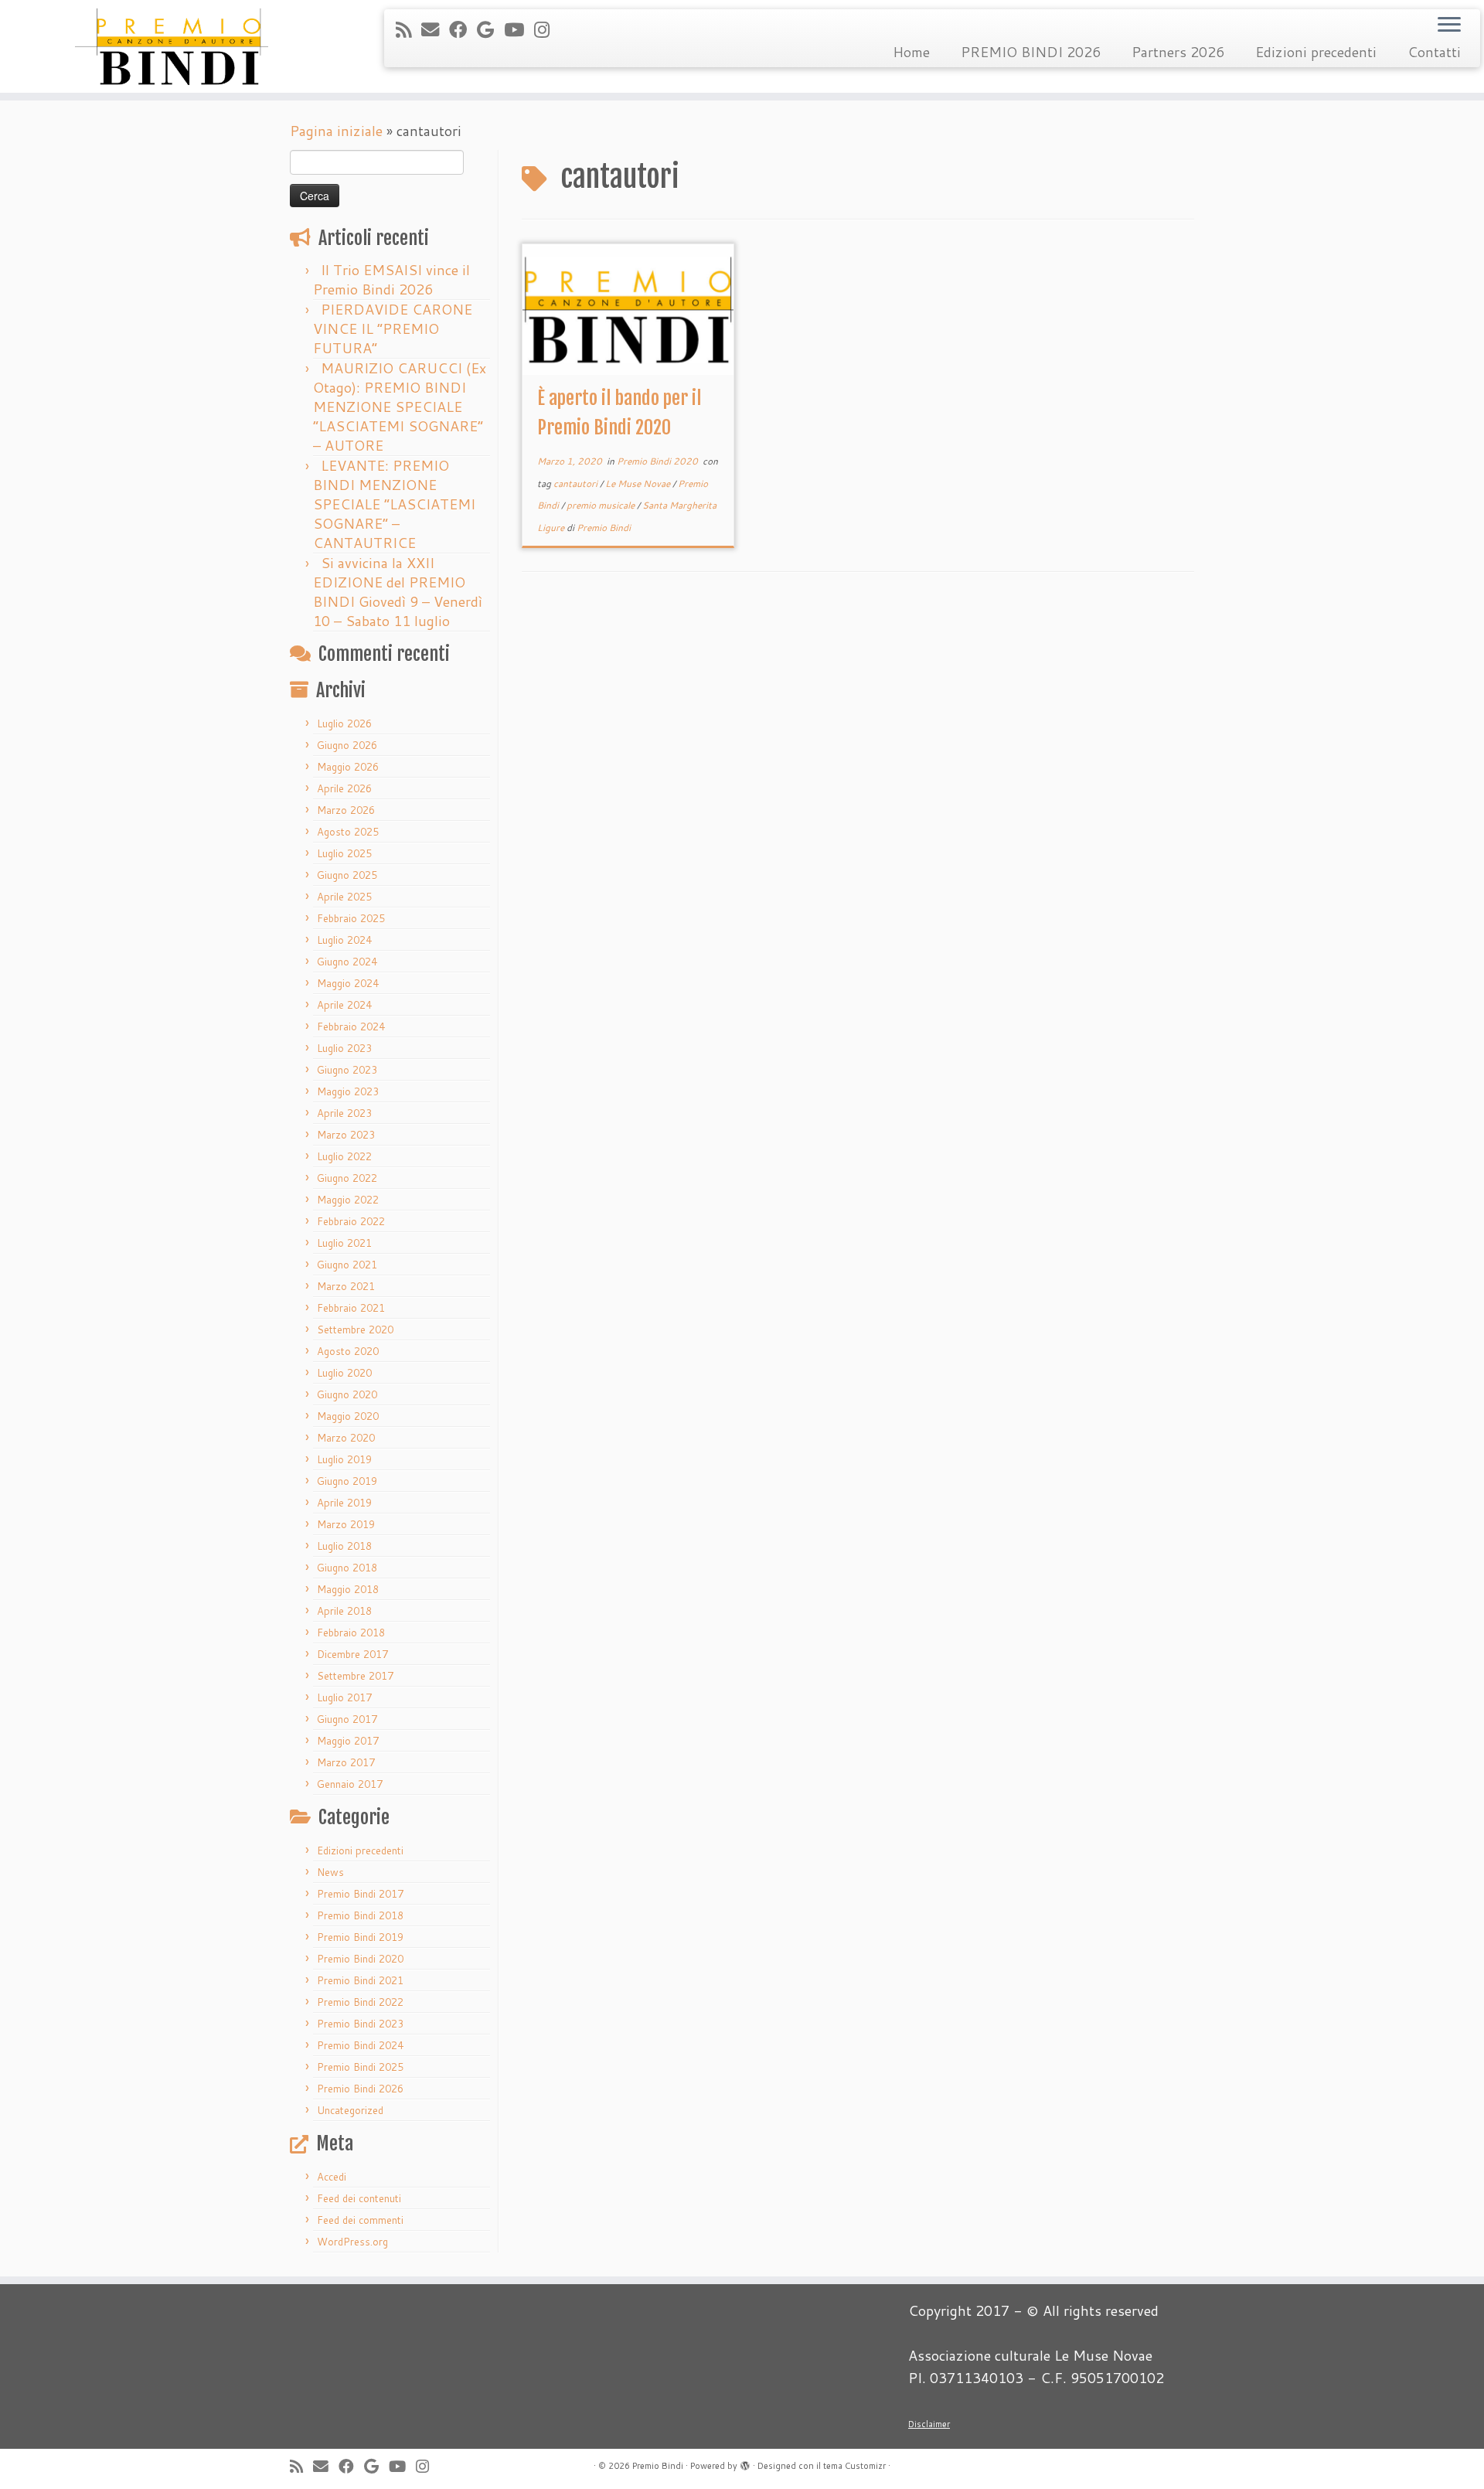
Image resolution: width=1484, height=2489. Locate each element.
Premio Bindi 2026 (360, 2089)
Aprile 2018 (344, 1611)
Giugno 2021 (347, 1265)
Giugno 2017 (347, 1719)
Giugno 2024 (347, 962)
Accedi (332, 2177)
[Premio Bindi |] (171, 46)
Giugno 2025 (347, 875)
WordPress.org (352, 2242)
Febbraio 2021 (351, 1308)
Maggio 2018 (348, 1589)
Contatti (1434, 52)
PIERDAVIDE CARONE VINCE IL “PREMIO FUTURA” (393, 329)
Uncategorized (350, 2110)
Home (911, 52)
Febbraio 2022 (351, 1221)
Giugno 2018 (347, 1568)
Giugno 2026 (347, 745)
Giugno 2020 (347, 1394)
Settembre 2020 (355, 1330)
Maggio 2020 (348, 1416)
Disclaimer (929, 2424)
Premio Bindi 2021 (360, 1980)
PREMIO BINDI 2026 (1031, 52)
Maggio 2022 (348, 1200)
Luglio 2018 (344, 1546)
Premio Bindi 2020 (360, 1959)
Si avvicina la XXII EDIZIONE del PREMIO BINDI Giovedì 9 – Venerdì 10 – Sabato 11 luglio (398, 592)
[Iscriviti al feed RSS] (408, 29)
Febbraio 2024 (351, 1027)
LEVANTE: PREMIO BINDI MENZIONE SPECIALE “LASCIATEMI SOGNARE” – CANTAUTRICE (394, 504)
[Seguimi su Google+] (490, 29)
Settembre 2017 (355, 1676)
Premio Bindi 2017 (360, 1894)
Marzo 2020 (346, 1438)
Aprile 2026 (344, 788)
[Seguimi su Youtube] (519, 29)
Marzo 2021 (346, 1286)
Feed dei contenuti (359, 2198)
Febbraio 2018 (351, 1633)
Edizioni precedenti (1316, 52)
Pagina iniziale (336, 131)
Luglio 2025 (344, 853)
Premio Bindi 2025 (360, 2067)
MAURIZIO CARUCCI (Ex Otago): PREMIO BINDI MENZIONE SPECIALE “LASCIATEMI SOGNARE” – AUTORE (400, 407)
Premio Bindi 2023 (360, 2024)
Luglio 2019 (344, 1459)
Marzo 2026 (346, 810)
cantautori (577, 483)
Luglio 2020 (344, 1373)
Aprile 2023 (344, 1113)
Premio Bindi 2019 (360, 1937)
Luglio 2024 (344, 940)
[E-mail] (435, 29)
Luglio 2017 (344, 1697)
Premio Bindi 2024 (360, 2045)
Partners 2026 (1178, 52)
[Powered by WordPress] (745, 2463)
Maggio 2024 (348, 983)
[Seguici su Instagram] (547, 29)
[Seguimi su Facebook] (463, 29)
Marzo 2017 (346, 1762)
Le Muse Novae (639, 483)
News (330, 1872)
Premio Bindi (604, 528)
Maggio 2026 (348, 767)
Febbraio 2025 (351, 918)
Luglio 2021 (344, 1243)
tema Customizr (854, 2466)
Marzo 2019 (346, 1524)
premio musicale (602, 505)
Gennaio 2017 (350, 1784)
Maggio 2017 (348, 1741)
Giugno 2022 (347, 1178)
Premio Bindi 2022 (360, 2002)
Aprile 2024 (344, 1005)
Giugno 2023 (347, 1070)
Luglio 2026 (344, 724)
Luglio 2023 (344, 1048)
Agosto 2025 (348, 832)
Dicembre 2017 (352, 1654)
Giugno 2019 (347, 1481)
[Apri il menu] (1449, 26)
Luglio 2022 (344, 1156)
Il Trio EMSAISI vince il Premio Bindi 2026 (391, 279)
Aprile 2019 (344, 1503)
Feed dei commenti (360, 2220)
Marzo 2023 (346, 1135)
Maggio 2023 (348, 1091)
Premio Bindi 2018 (360, 1915)
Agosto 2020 (348, 1351)
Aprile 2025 (344, 897)
